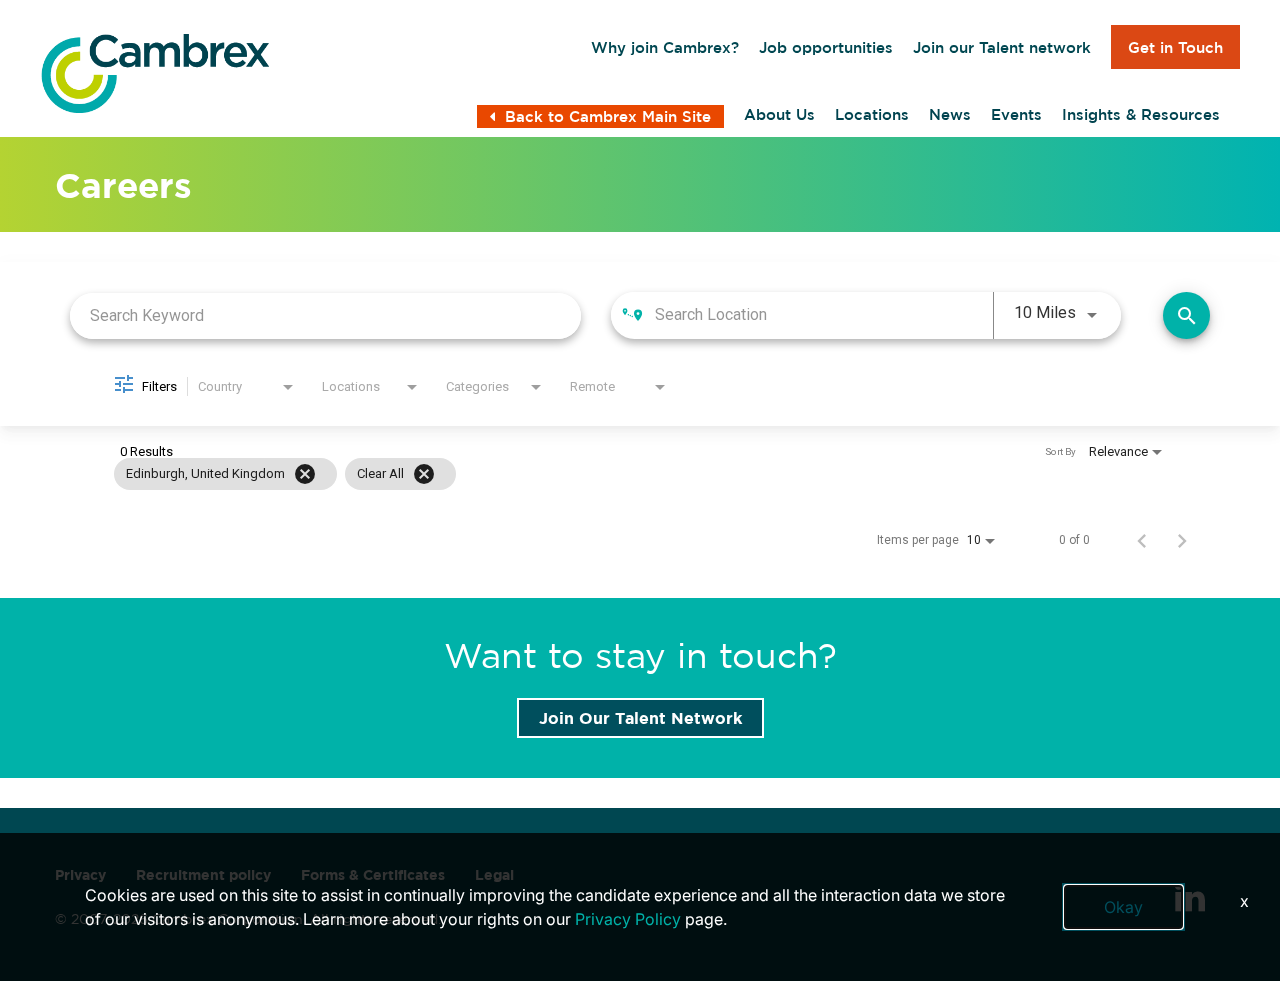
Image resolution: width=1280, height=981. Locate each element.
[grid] (601, 474)
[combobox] (325, 315)
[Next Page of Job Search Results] (1182, 540)
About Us (779, 115)
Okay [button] (1123, 907)
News (950, 115)
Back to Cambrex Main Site (608, 116)
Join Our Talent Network (640, 718)
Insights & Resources (1141, 115)
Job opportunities (826, 47)
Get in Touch (1175, 47)
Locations (872, 115)
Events (1016, 115)
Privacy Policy (628, 919)
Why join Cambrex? (665, 47)
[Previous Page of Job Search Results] (1142, 540)
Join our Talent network (1002, 47)
